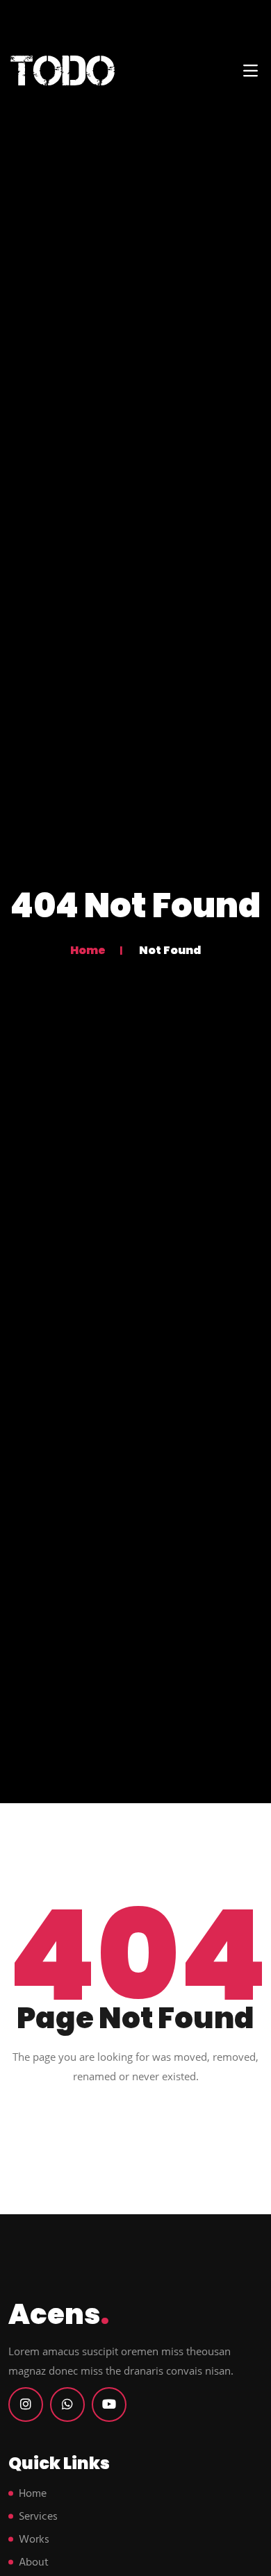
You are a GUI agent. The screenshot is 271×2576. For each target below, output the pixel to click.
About (34, 2563)
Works (34, 2540)
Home (88, 950)
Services (38, 2517)
